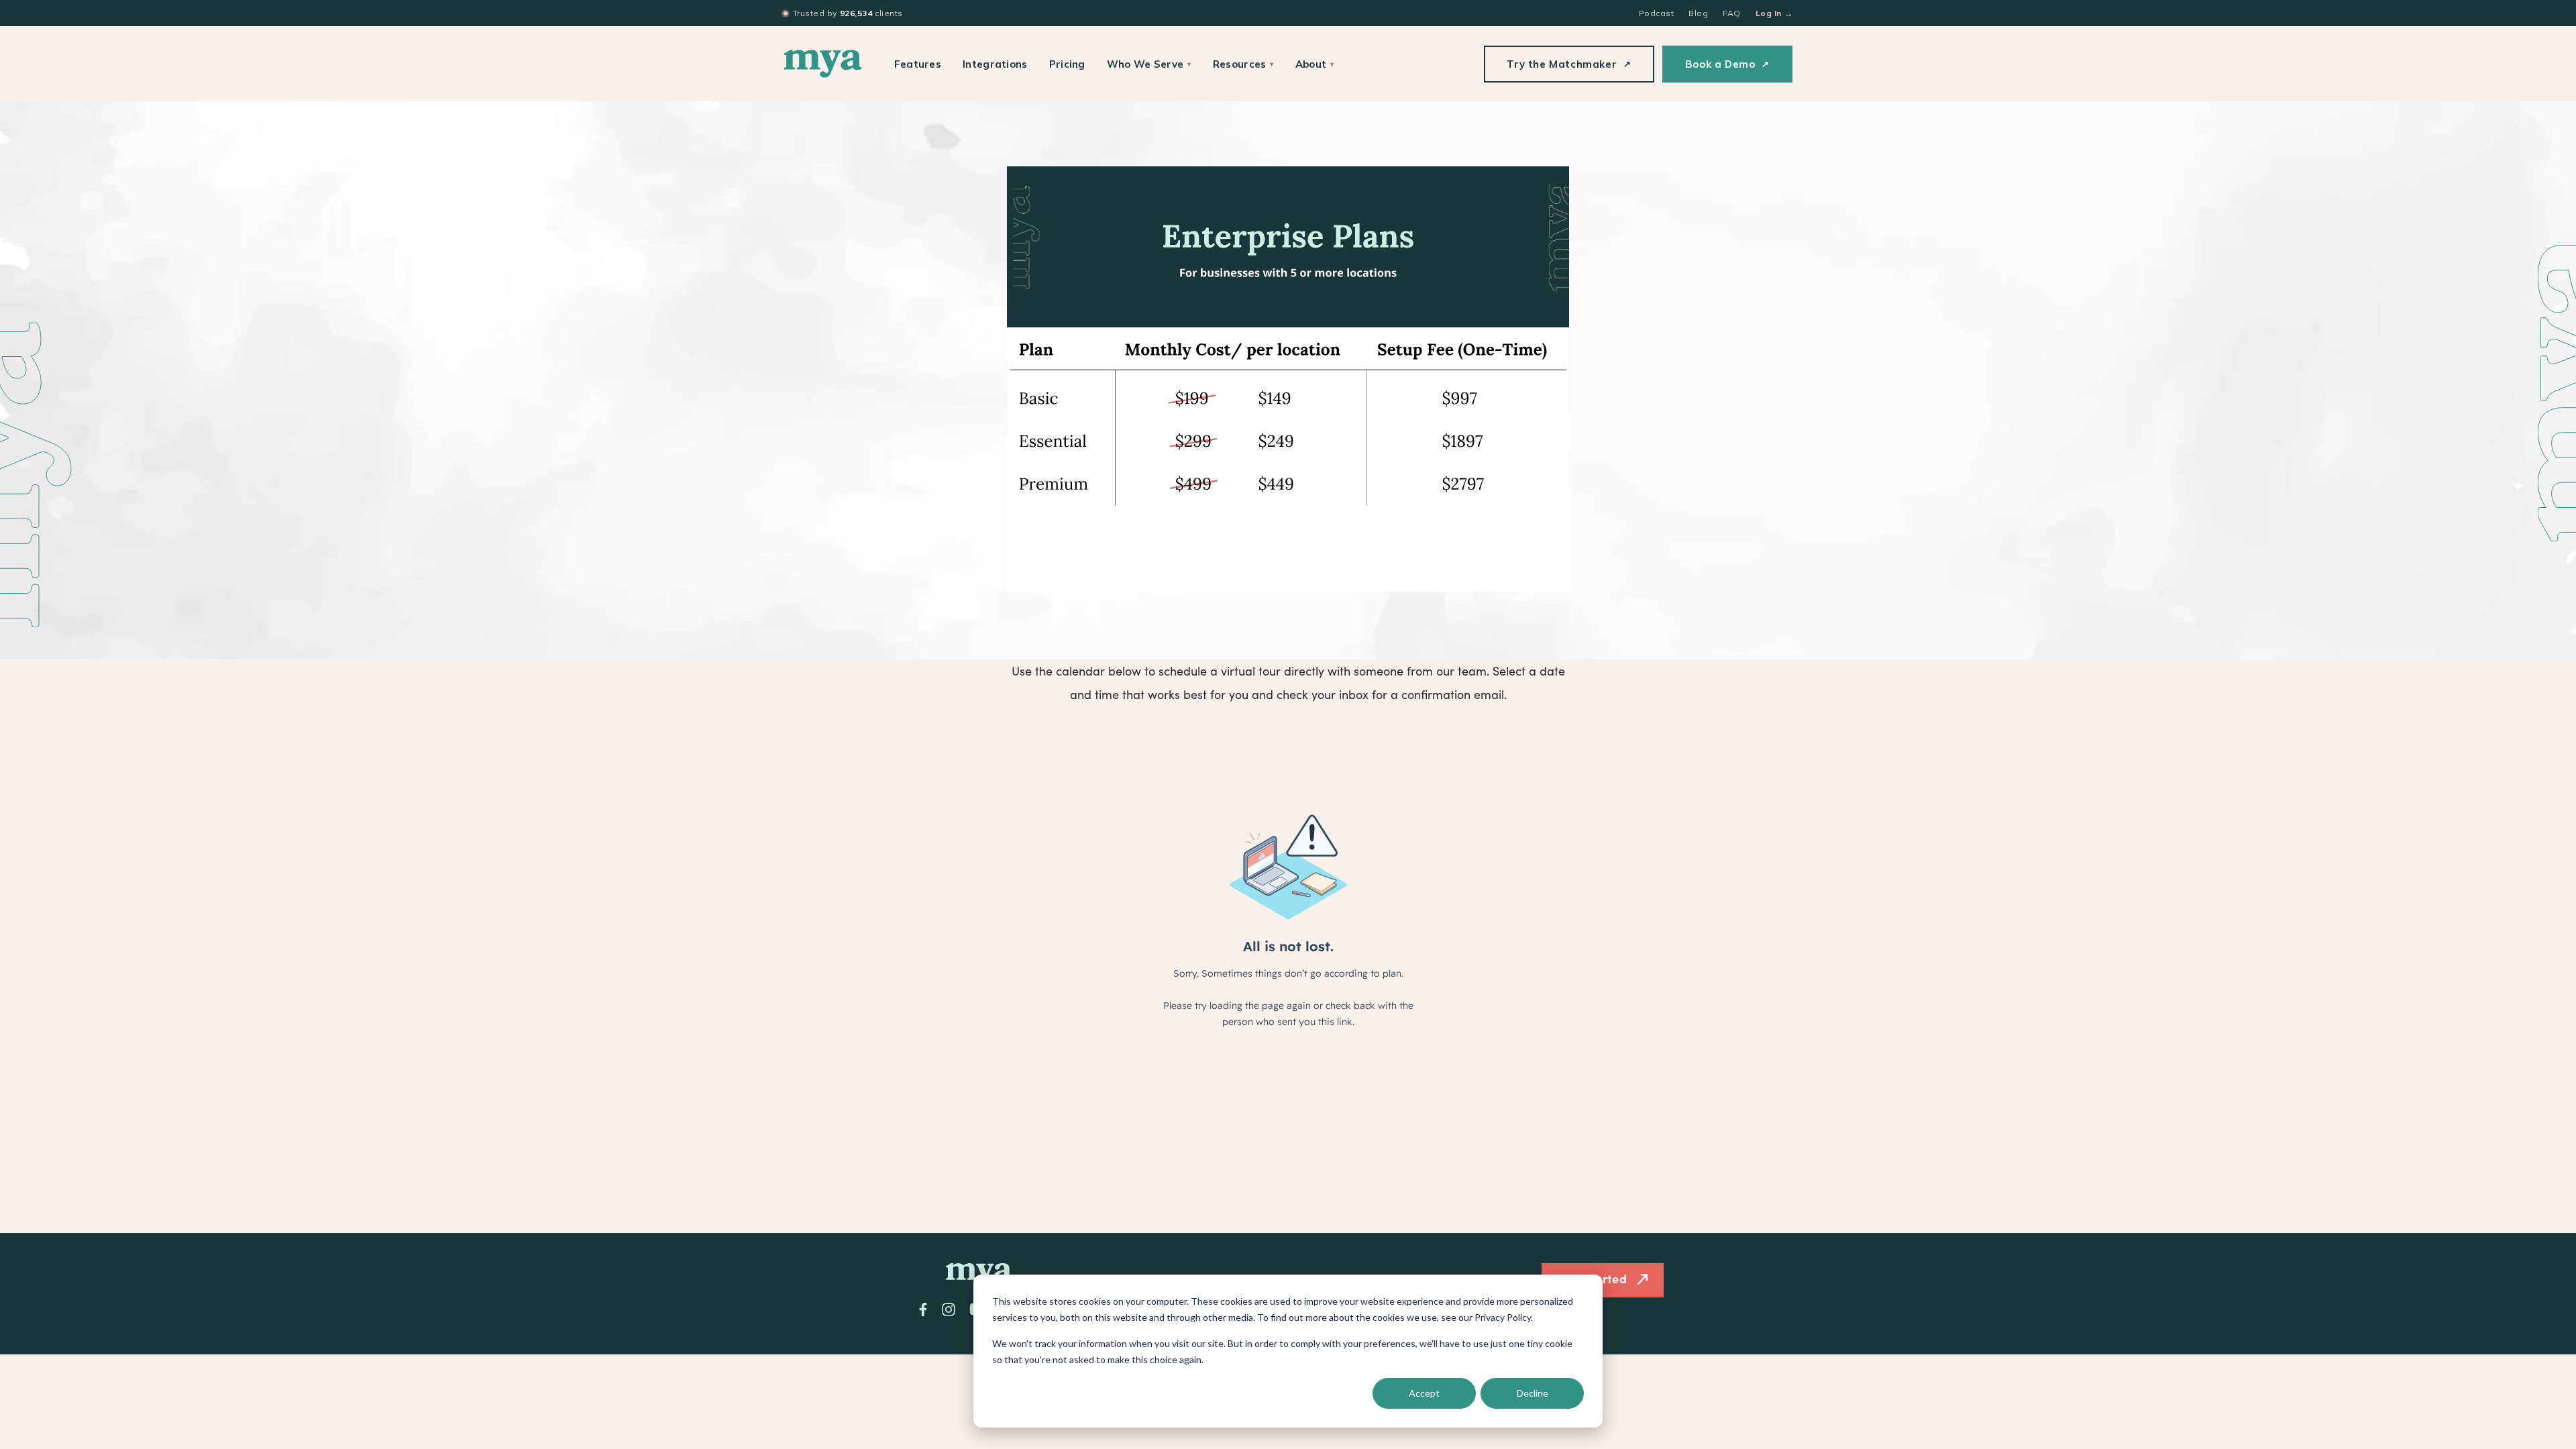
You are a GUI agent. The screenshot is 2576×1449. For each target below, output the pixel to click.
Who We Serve (1149, 64)
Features (918, 64)
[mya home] (823, 64)
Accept (1424, 1393)
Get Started (1592, 1278)
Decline (1533, 1393)
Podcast (1656, 13)
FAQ (1731, 13)
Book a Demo (1727, 64)
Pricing (1067, 64)
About (1315, 64)
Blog (1698, 13)
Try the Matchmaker (1569, 64)
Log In (1774, 13)
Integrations (995, 64)
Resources (1243, 64)
